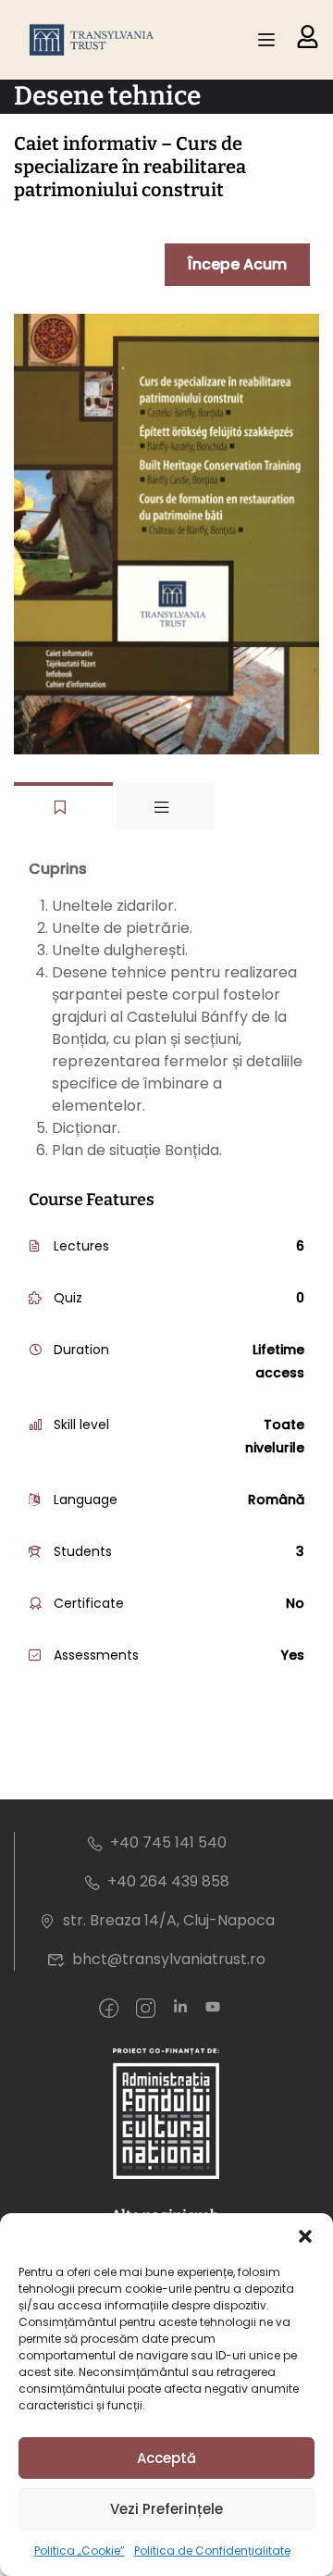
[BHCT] (94, 40)
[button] (305, 2236)
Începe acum (237, 264)
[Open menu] (269, 40)
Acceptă (166, 2458)
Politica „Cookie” (80, 2551)
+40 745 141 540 (168, 1842)
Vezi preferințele (166, 2509)
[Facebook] (109, 2010)
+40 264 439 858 (168, 1881)
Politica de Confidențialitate (212, 2551)
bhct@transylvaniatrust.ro (169, 1959)
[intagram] (146, 2010)
